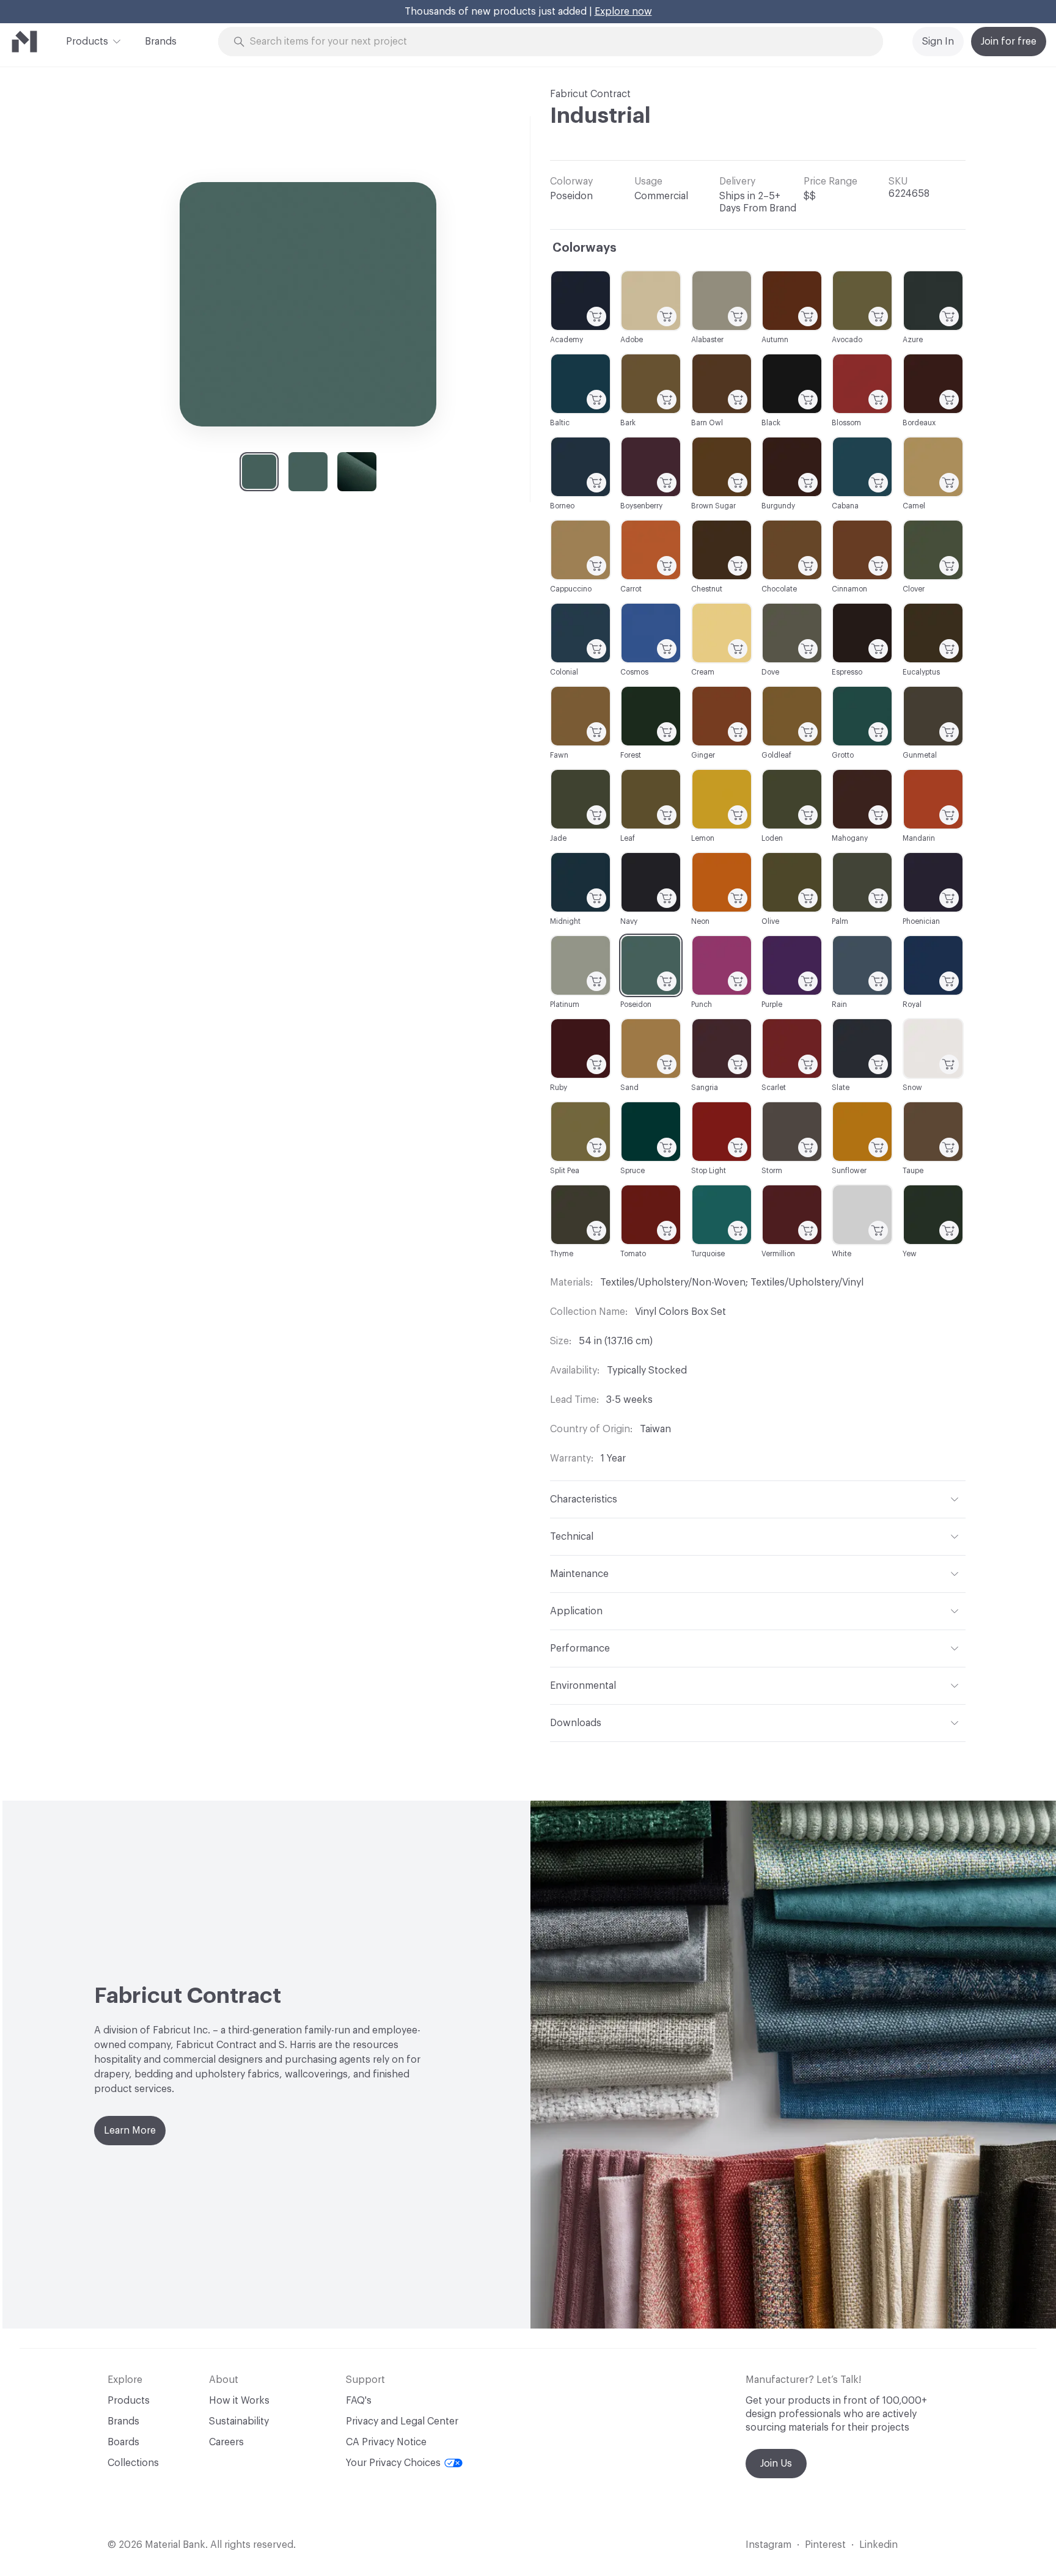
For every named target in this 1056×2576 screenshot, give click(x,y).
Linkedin (878, 2545)
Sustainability (239, 2421)
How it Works (239, 2401)
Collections (133, 2463)
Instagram (768, 2545)
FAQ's (359, 2401)
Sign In (938, 42)
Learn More (130, 2131)
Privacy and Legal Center (402, 2421)
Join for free (1009, 42)
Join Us (776, 2464)
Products (87, 42)
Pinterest (825, 2545)
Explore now (623, 12)
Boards (123, 2442)
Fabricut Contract (590, 94)
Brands (161, 42)
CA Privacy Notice (386, 2442)
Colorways (585, 248)
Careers (226, 2442)
